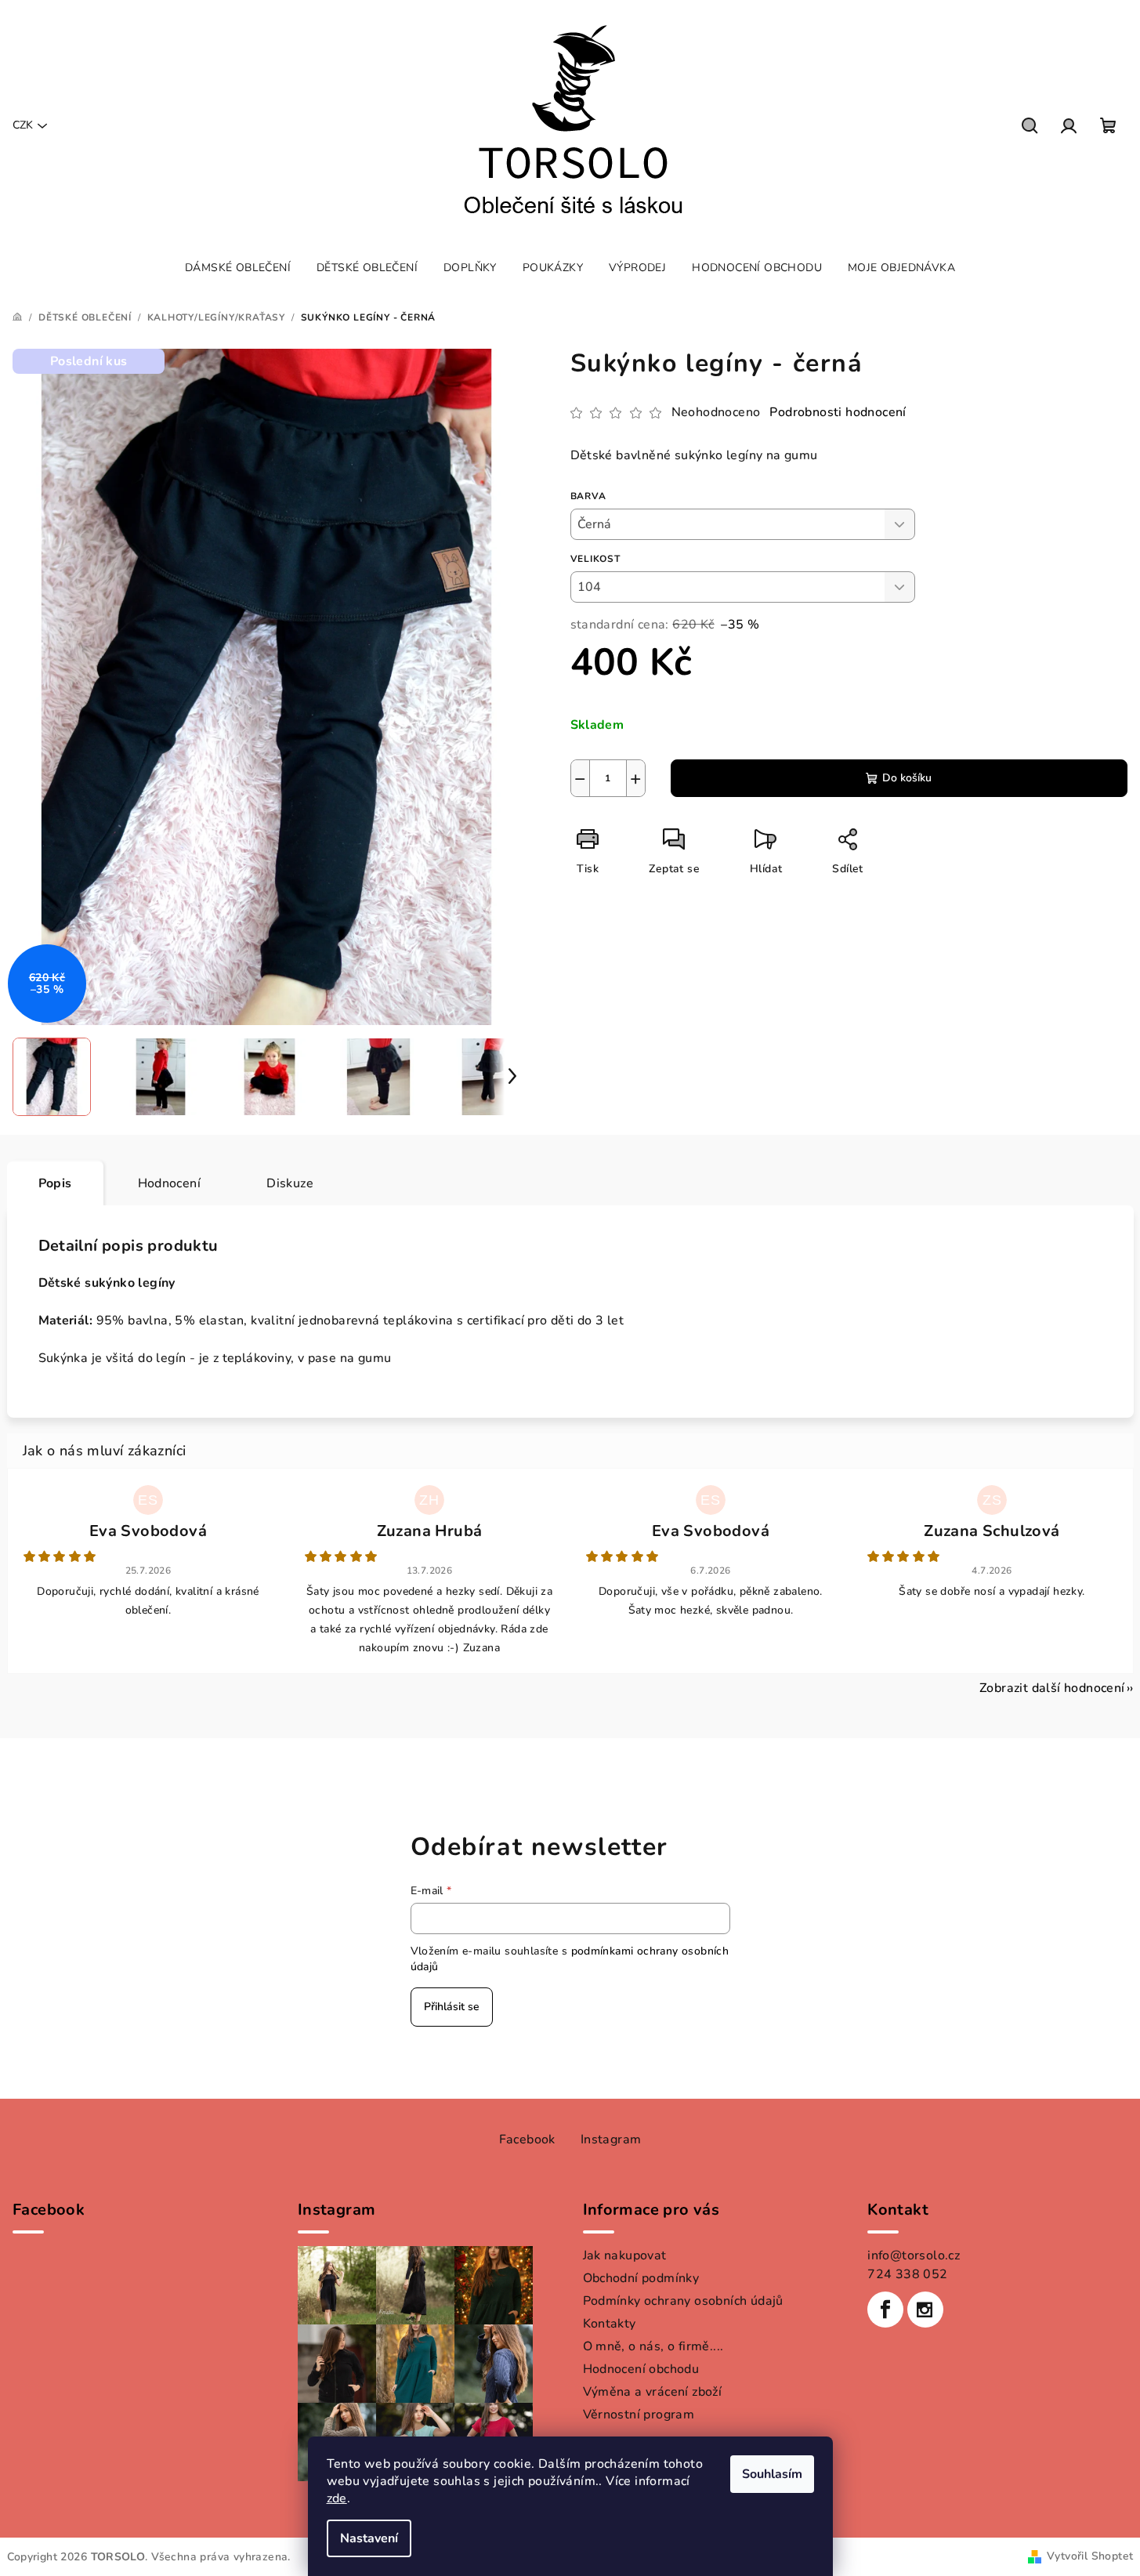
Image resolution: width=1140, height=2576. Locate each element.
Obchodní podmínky (641, 2278)
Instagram (611, 2139)
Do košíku (907, 778)
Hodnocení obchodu (641, 2369)
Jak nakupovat (625, 2255)
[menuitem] (238, 268)
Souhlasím (772, 2474)
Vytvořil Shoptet (1090, 2556)
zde (337, 2498)
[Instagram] (925, 2310)
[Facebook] (885, 2310)
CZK (23, 125)
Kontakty (610, 2324)
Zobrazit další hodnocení (1052, 1688)
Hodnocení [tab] (170, 1183)
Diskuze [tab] (290, 1183)
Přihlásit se (452, 2007)
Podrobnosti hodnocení (838, 412)
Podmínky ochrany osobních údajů (683, 2301)
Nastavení (369, 2538)
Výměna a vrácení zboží (653, 2392)
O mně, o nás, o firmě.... (653, 2346)
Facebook (527, 2139)
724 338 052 (907, 2274)
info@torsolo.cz (914, 2255)
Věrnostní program (639, 2415)
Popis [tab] (55, 1183)
